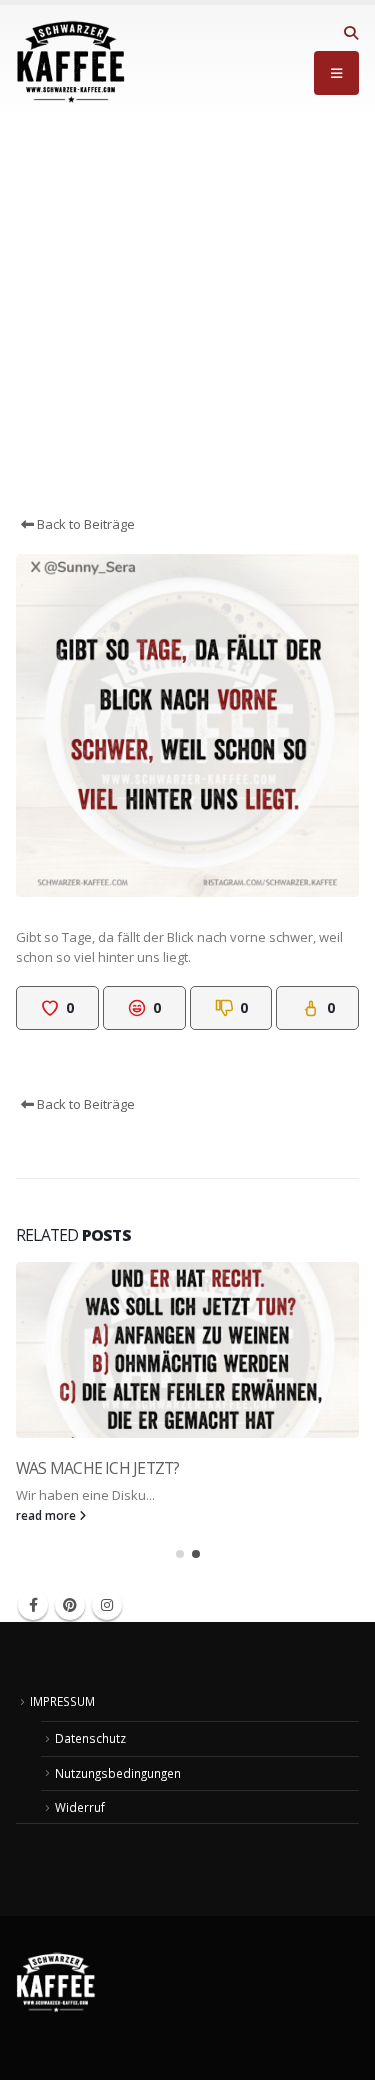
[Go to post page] (187, 1350)
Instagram (107, 1605)
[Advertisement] (187, 316)
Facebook (33, 1605)
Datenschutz (90, 1738)
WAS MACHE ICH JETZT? (97, 1468)
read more (47, 1515)
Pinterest (70, 1605)
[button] (350, 33)
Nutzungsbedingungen (118, 1773)
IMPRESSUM (62, 1701)
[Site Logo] (71, 62)
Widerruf (80, 1807)
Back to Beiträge (84, 524)
